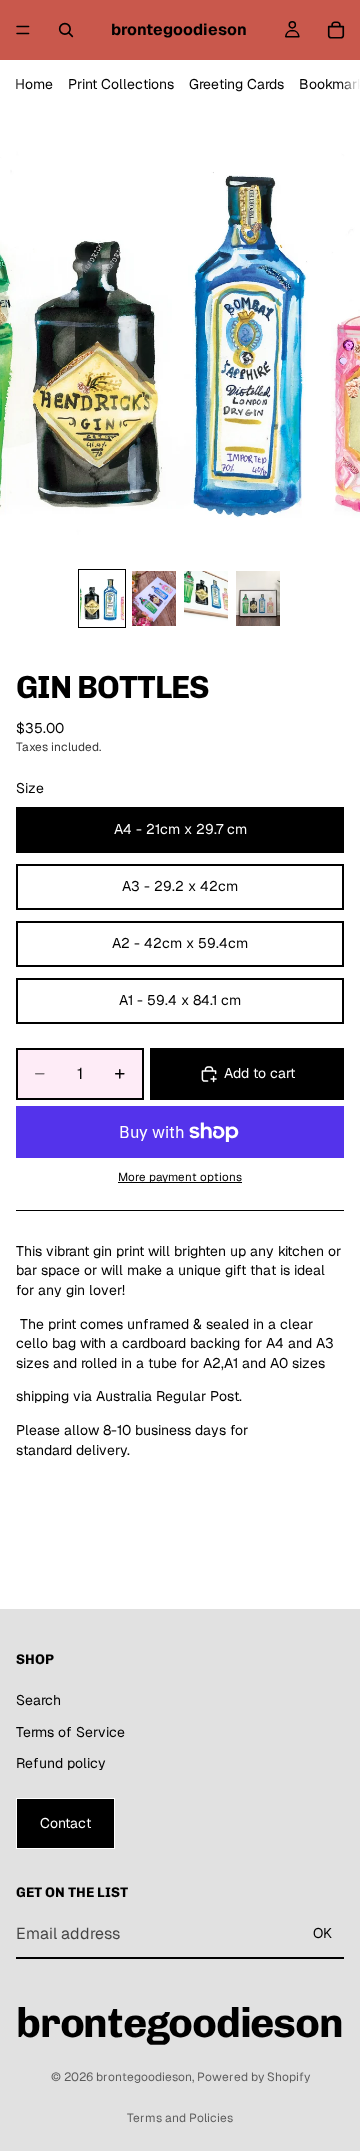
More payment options (180, 1176)
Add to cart (259, 1073)
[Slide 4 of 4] (258, 598)
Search (38, 1700)
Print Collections (121, 84)
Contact (65, 1823)
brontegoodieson (144, 2077)
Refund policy (61, 1763)
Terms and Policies (180, 2118)
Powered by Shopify (253, 2077)
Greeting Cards (236, 84)
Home (34, 84)
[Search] (66, 30)
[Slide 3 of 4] (206, 598)
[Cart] (336, 30)
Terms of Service (70, 1731)
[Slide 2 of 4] (154, 598)
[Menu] (23, 30)
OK (322, 1933)
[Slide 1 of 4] (102, 598)
